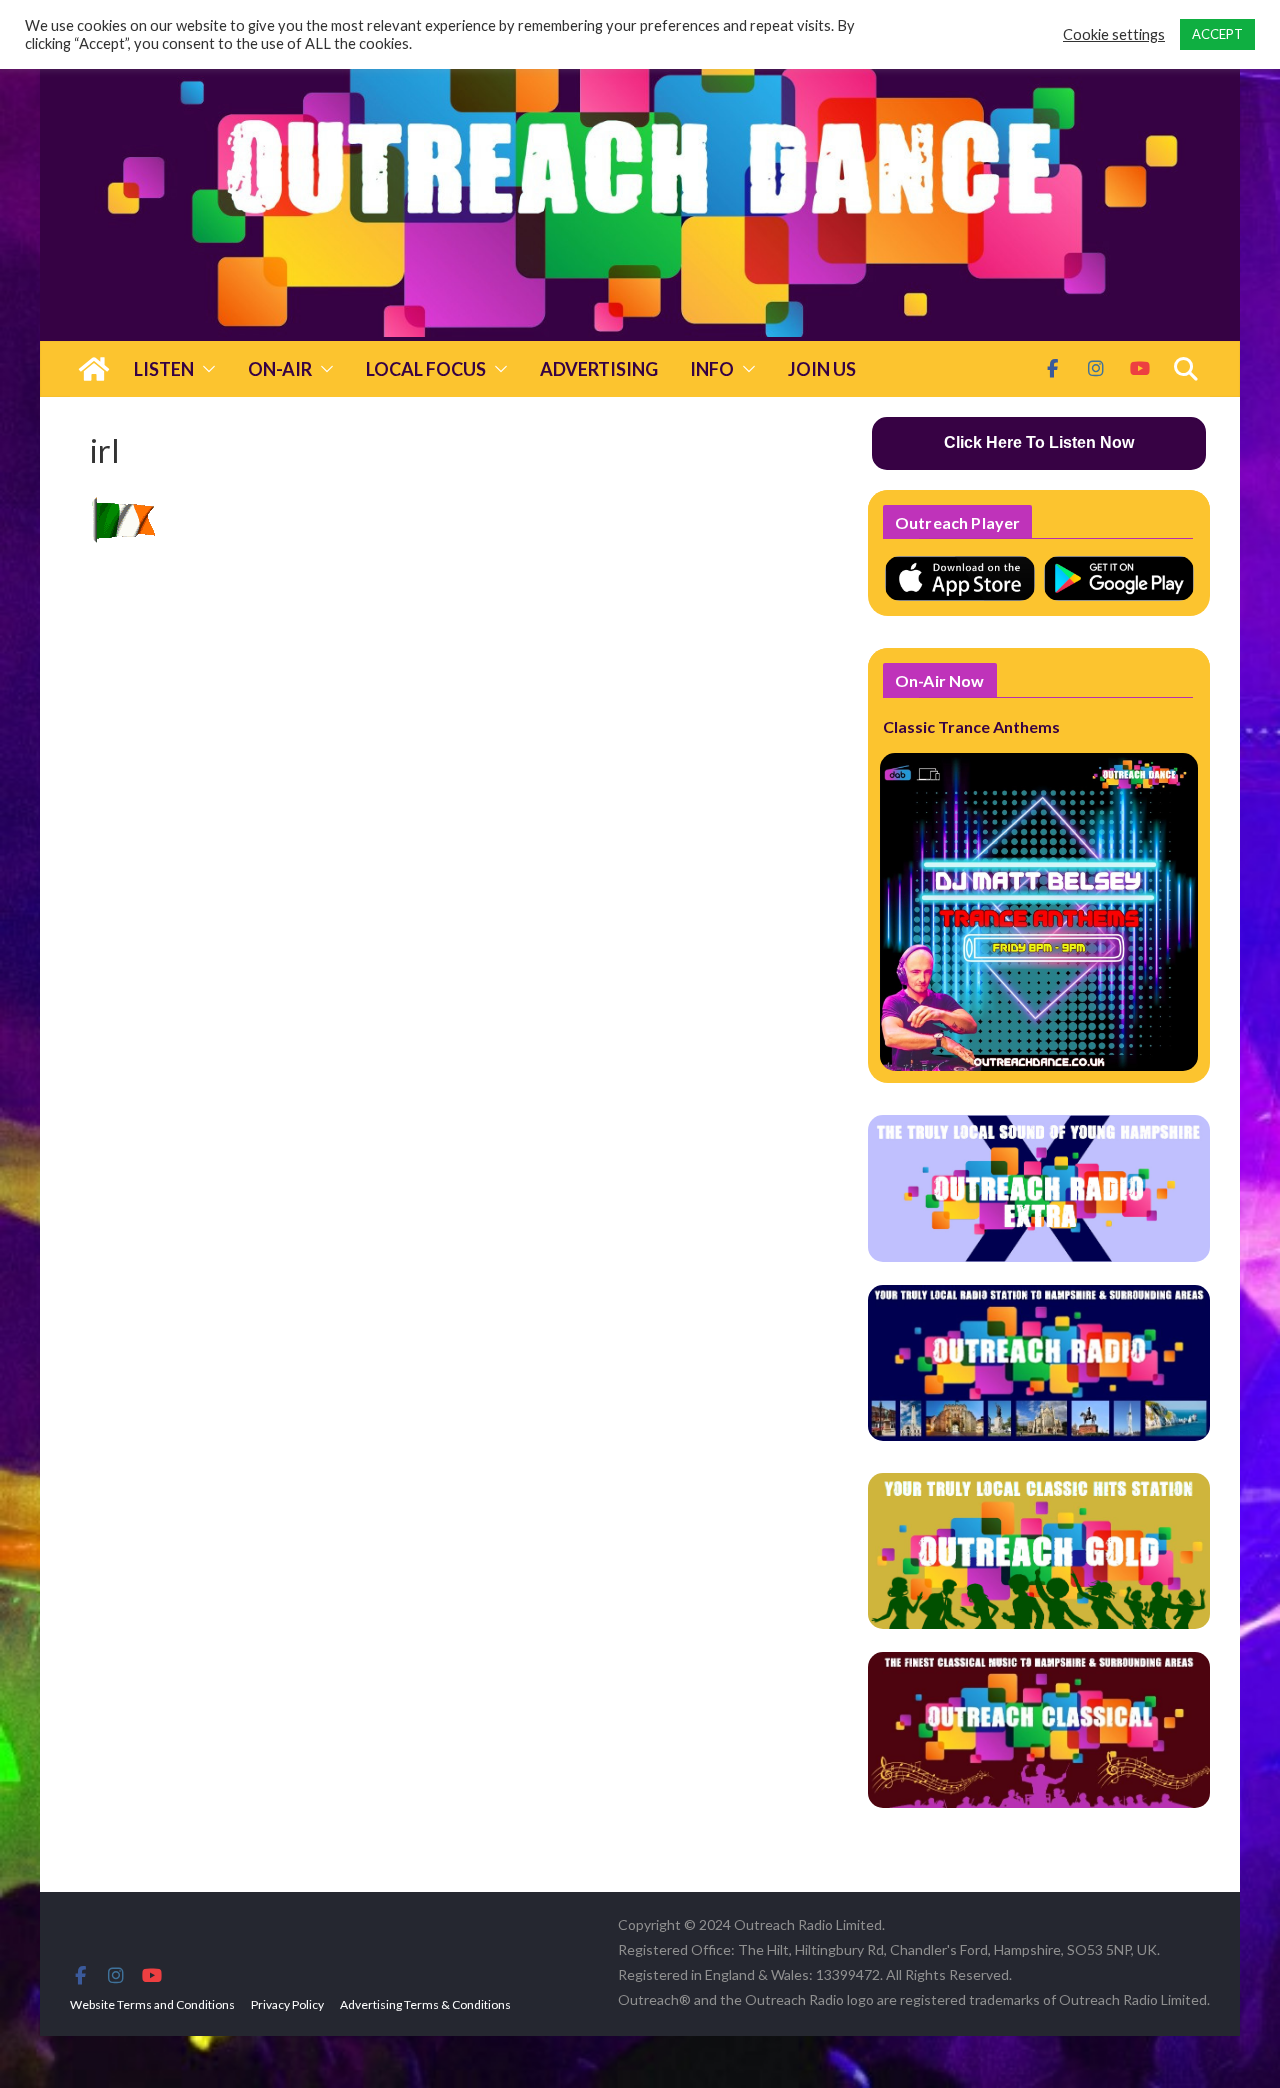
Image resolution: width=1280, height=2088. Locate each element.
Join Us (822, 369)
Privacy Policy (287, 2004)
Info (712, 369)
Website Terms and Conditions (152, 2004)
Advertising (599, 369)
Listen (164, 369)
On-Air (280, 369)
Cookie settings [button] (1114, 34)
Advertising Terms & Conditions (425, 2004)
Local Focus (426, 369)
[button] (205, 369)
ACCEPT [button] (1217, 34)
